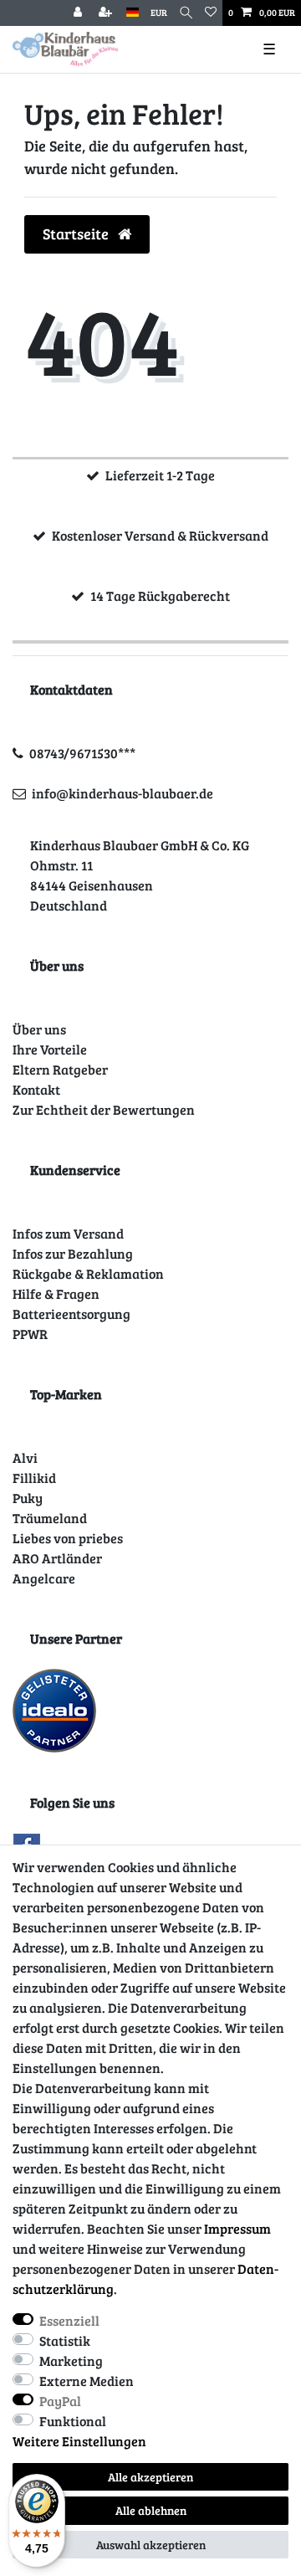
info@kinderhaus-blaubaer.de (122, 793)
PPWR (30, 1334)
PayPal (60, 2401)
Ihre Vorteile (50, 1049)
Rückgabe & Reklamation (88, 1273)
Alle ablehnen (151, 2510)
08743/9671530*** (82, 753)
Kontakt (36, 1089)
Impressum (237, 2228)
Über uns (39, 1029)
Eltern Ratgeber (60, 1069)
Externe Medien (87, 2381)
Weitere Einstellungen (79, 2441)
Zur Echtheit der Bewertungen (104, 1109)
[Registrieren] (107, 13)
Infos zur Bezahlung (73, 1253)
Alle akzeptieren (150, 2477)
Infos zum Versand (68, 1233)
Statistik (65, 2340)
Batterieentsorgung (71, 1314)
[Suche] (186, 13)
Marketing (71, 2360)
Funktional (73, 2421)
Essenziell (69, 2320)
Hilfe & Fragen (56, 1293)
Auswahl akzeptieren (151, 2545)
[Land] (133, 13)
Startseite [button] (77, 233)
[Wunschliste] (211, 13)
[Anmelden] (79, 13)
